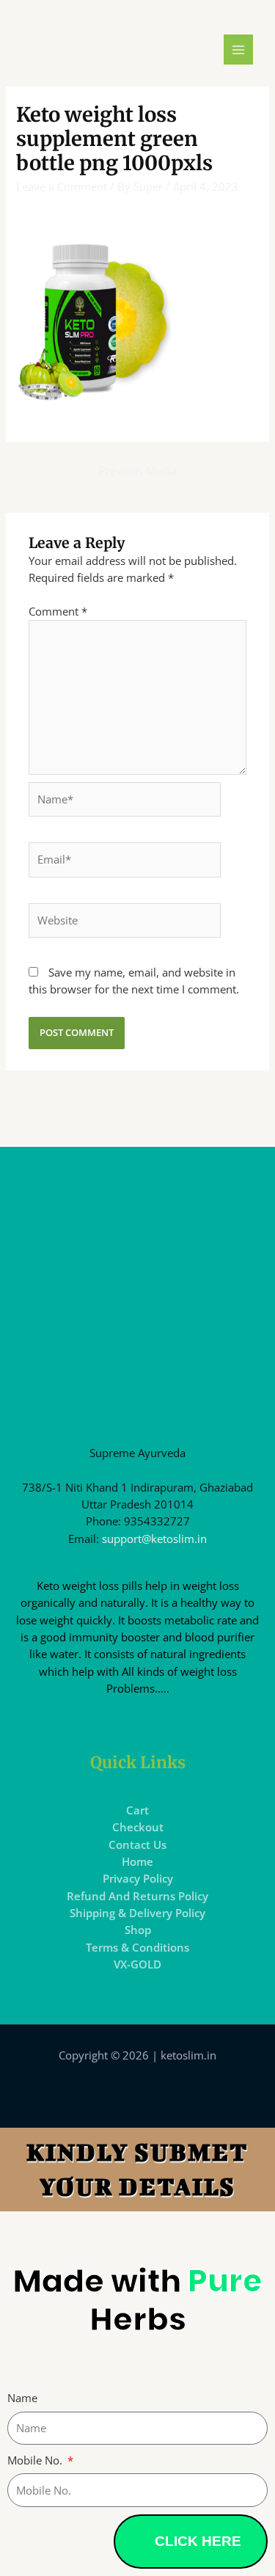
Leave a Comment (62, 186)
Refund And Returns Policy (137, 1896)
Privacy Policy (138, 1878)
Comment (58, 611)
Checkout (138, 1827)
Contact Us (137, 1845)
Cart (137, 1810)
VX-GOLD (137, 1964)
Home (137, 1861)
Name (22, 2398)
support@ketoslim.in (154, 1539)
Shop (138, 1930)
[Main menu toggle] (238, 49)
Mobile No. (36, 2460)
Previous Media (138, 470)
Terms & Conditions (137, 1947)
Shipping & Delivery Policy (137, 1913)
